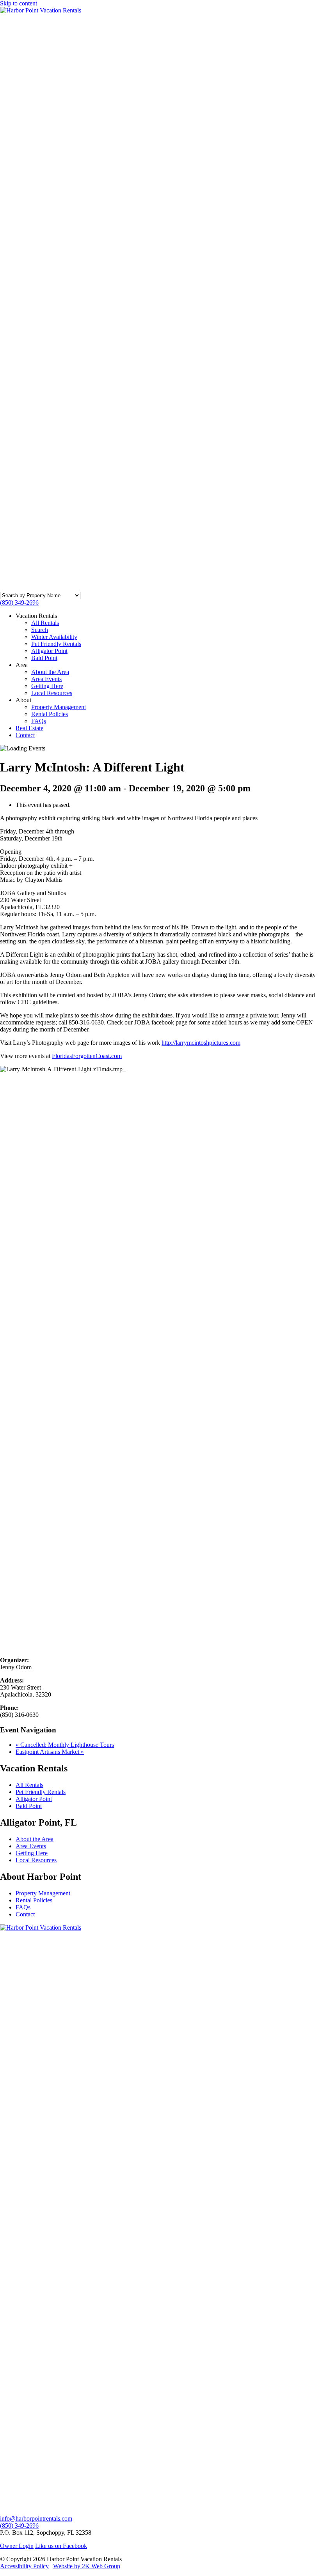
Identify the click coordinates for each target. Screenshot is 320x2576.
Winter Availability (54, 637)
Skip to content (19, 3)
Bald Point (44, 658)
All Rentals (45, 623)
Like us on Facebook (61, 2546)
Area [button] (22, 665)
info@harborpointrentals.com (36, 2518)
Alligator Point (49, 651)
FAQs (39, 721)
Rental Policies (50, 714)
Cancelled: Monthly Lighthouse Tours (65, 1745)
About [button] (23, 700)
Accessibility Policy (24, 2566)
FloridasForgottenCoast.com (87, 1056)
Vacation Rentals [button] (36, 616)
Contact (25, 735)
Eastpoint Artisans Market (50, 1752)
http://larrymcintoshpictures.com (201, 1043)
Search (40, 630)
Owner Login (17, 2546)
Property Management (59, 707)
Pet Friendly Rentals (56, 644)
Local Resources (52, 693)
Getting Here (47, 686)
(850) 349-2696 (19, 602)
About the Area (50, 672)
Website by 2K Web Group (87, 2566)
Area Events (46, 679)
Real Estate (29, 728)
